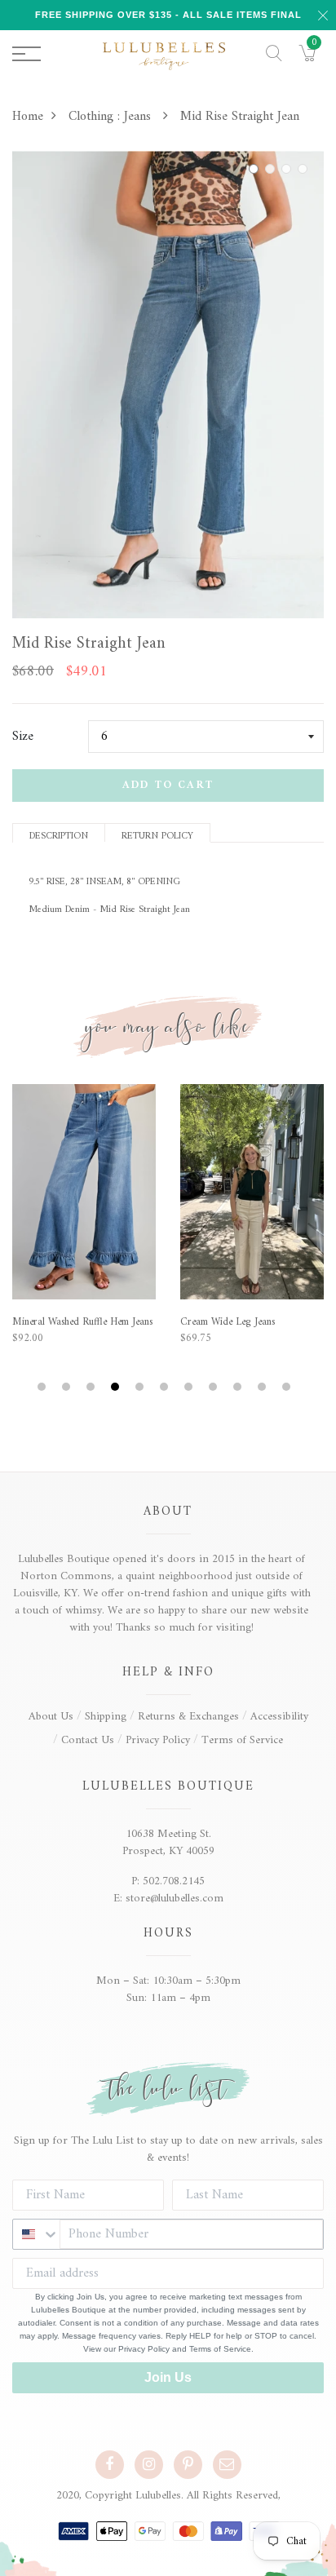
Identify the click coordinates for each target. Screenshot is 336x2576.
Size (23, 737)
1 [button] (256, 169)
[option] (168, 385)
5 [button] (141, 1387)
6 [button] (166, 1387)
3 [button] (289, 169)
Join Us (168, 2377)
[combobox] (36, 2234)
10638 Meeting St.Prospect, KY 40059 (168, 1843)
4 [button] (305, 169)
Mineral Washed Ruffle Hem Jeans (82, 1322)
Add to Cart (168, 785)
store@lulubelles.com (175, 1899)
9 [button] (239, 1387)
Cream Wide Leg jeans (228, 1322)
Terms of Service (242, 1740)
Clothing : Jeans (112, 117)
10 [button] (264, 1387)
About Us (51, 1717)
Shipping (106, 1717)
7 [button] (190, 1387)
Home (28, 117)
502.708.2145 (174, 1881)
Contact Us (88, 1740)
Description (59, 835)
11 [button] (288, 1387)
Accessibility (279, 1717)
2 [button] (272, 169)
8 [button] (215, 1387)
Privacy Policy (158, 1740)
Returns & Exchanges (188, 1717)
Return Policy (157, 835)
